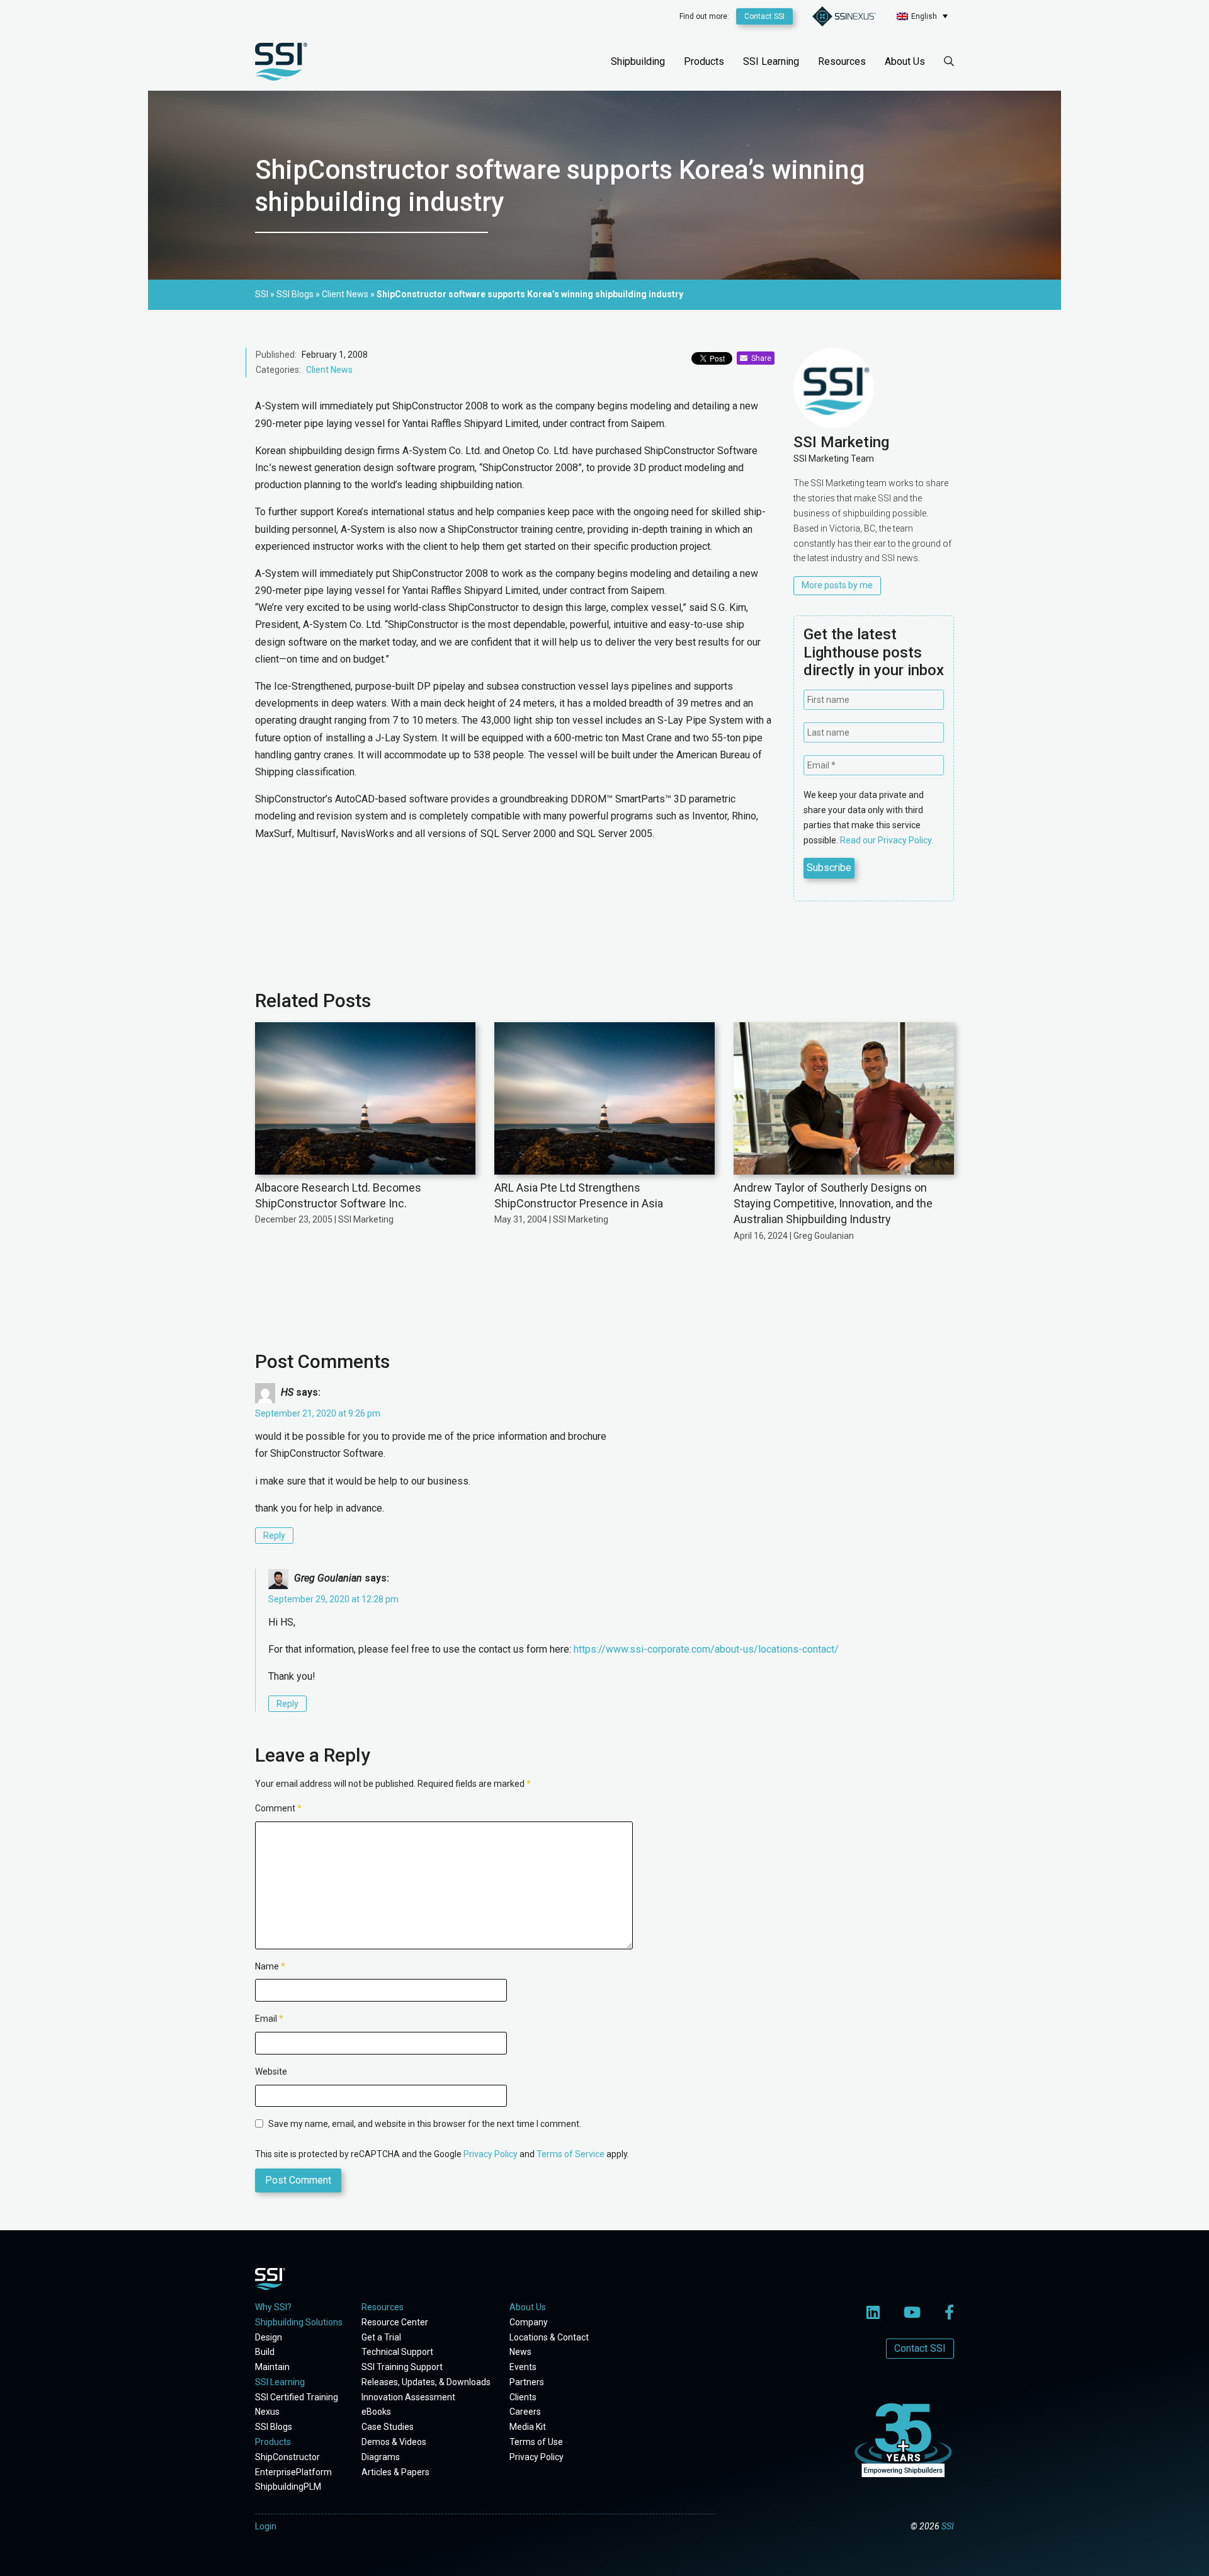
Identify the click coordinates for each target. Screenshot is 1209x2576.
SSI (948, 2526)
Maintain (272, 2367)
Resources (842, 61)
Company (529, 2322)
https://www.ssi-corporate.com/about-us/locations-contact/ (706, 1649)
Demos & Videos (394, 2442)
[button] (922, 16)
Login (266, 2526)
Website (271, 2072)
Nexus (267, 2412)
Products (704, 61)
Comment (278, 1808)
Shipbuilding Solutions (299, 2322)
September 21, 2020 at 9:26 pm (318, 1413)
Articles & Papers (395, 2472)
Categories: (278, 370)
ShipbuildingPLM (288, 2487)
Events (523, 2367)
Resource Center (395, 2322)
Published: (276, 355)
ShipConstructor (287, 2457)
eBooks (376, 2412)
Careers (525, 2412)
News (520, 2352)
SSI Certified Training (297, 2397)
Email (269, 2019)
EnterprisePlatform (293, 2472)
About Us (905, 61)
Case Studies (388, 2427)
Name (270, 1966)
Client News (329, 370)
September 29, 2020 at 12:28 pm (333, 1599)
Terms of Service (570, 2154)
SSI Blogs (274, 2427)
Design (269, 2337)
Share (759, 358)
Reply (274, 1536)
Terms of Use (536, 2442)
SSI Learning (771, 61)
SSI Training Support (402, 2367)
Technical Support (397, 2352)
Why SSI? (273, 2307)
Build (265, 2352)
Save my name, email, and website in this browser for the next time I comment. (425, 2124)
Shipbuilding (638, 61)
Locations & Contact (549, 2337)
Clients (523, 2397)
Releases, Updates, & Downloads (426, 2382)
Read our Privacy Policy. (887, 840)
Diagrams (381, 2457)
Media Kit (528, 2427)
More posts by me (837, 585)
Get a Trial (381, 2337)
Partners (527, 2382)
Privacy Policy (491, 2154)
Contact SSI (764, 16)
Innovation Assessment (408, 2397)
